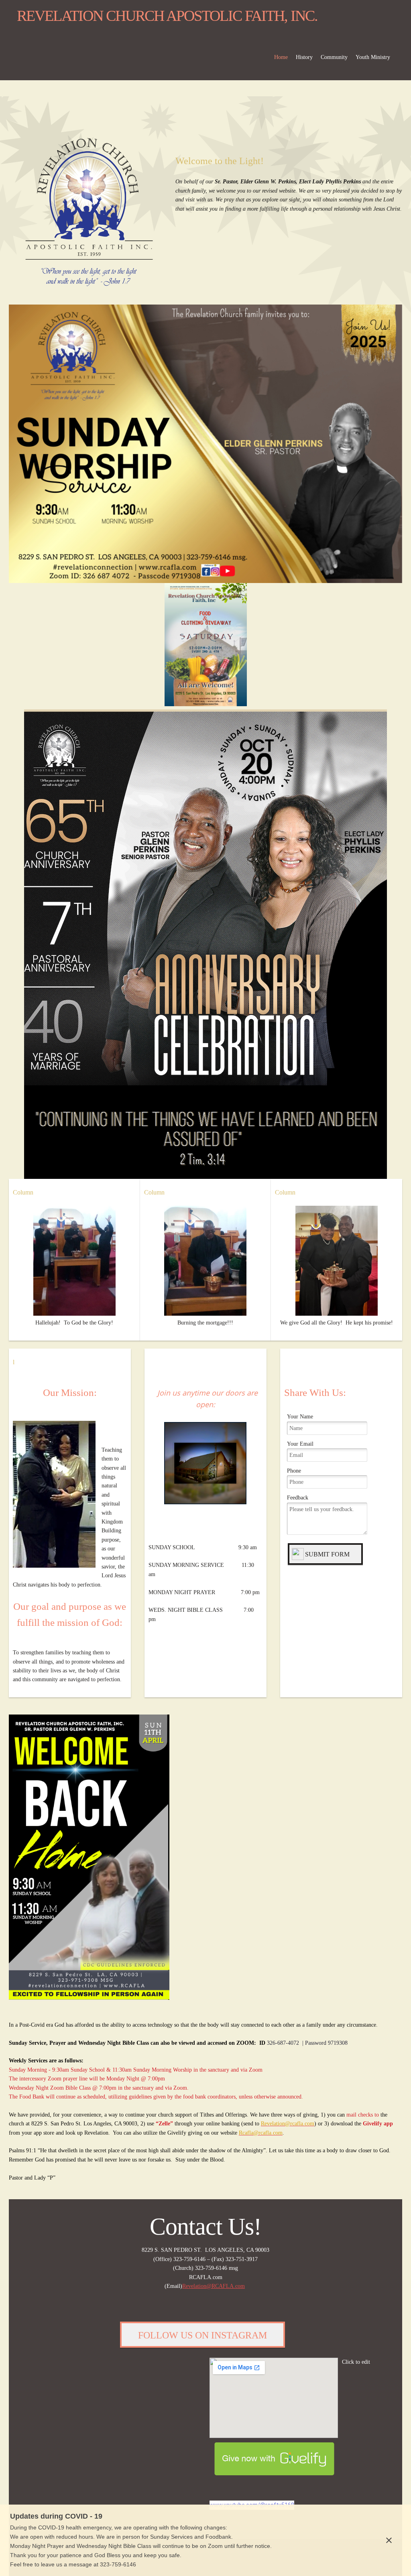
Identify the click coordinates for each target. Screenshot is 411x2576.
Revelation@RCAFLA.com (214, 2286)
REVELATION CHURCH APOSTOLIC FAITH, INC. (167, 16)
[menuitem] (281, 60)
